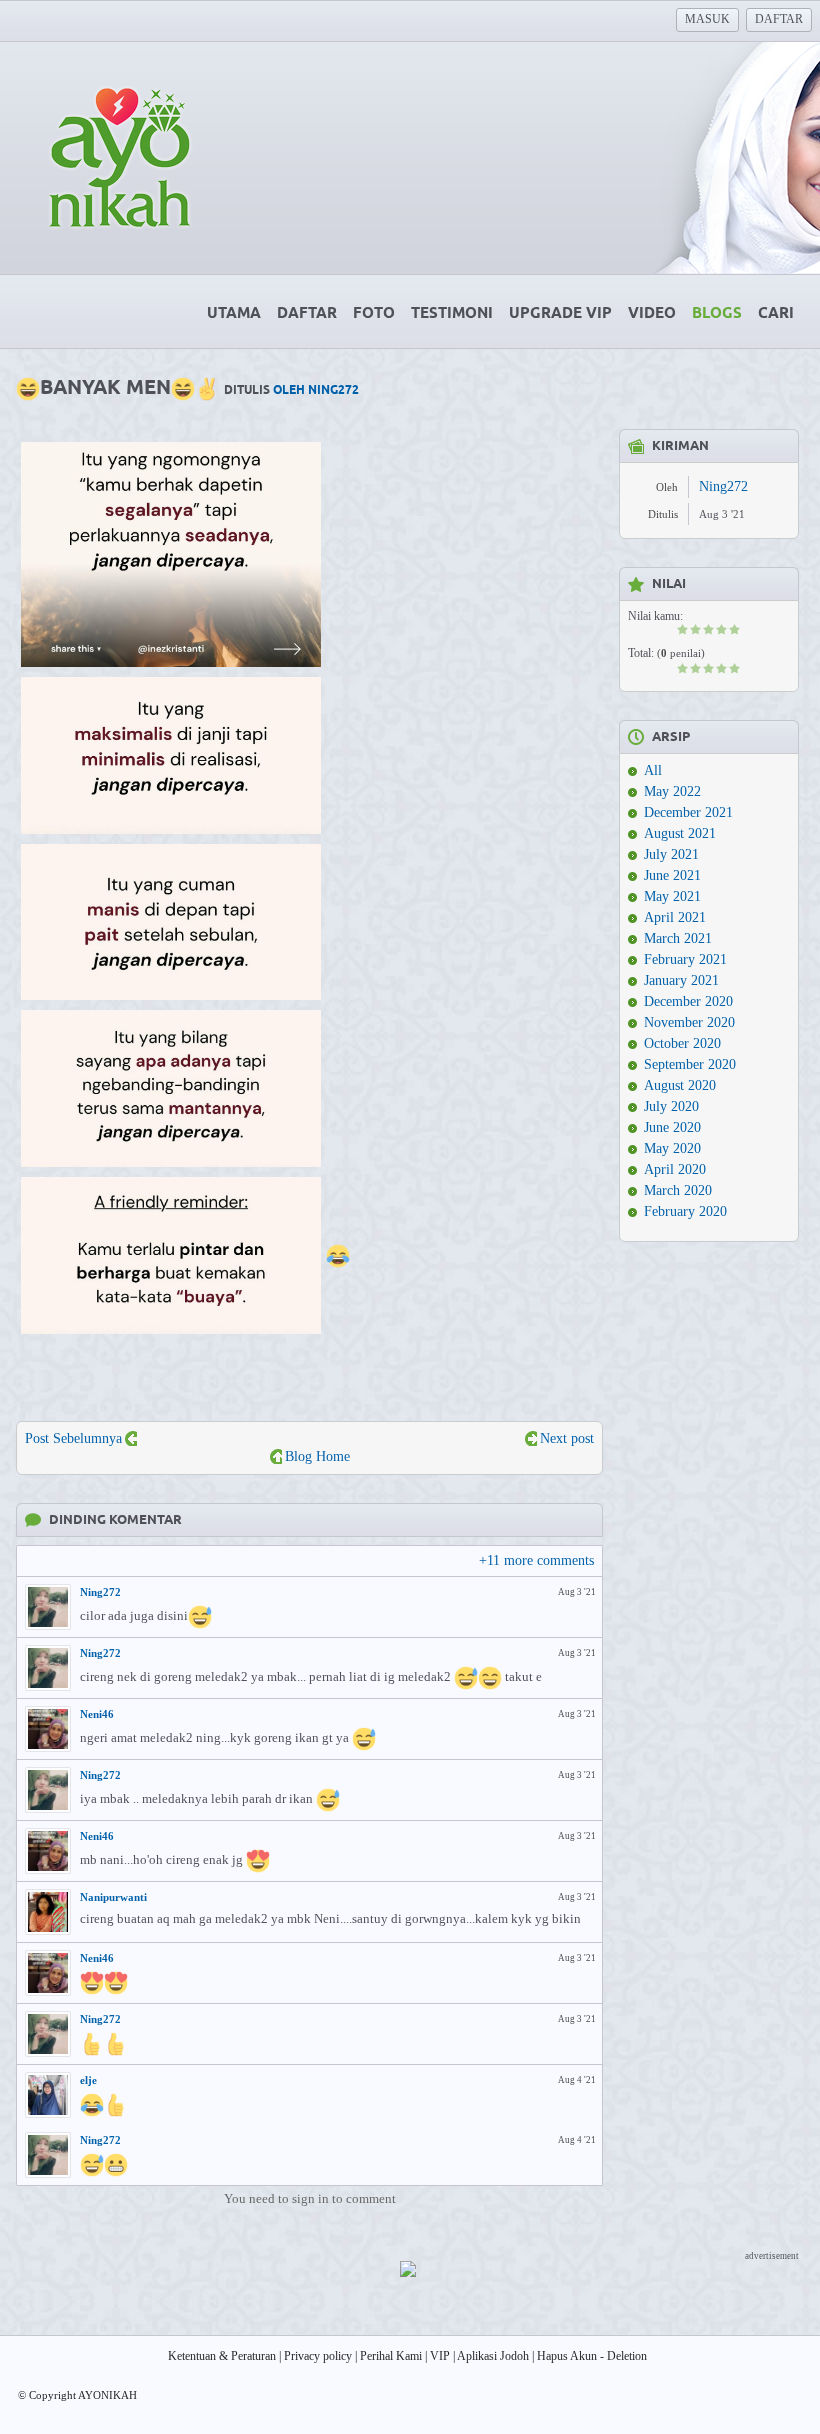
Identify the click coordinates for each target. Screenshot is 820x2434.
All (653, 770)
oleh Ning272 (316, 390)
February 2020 (685, 1211)
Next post (567, 1438)
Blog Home (317, 1456)
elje (88, 2080)
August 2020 (680, 1085)
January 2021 (681, 980)
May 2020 (672, 1148)
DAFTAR (779, 19)
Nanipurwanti (113, 1897)
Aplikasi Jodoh (493, 2356)
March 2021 (678, 938)
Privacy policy (318, 2356)
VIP (440, 2356)
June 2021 (672, 875)
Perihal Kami (391, 2356)
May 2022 (672, 791)
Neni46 (97, 1714)
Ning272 (100, 1592)
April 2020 (675, 1169)
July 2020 (671, 1106)
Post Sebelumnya (73, 1438)
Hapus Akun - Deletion (592, 2356)
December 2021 (688, 812)
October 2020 (682, 1043)
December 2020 (688, 1001)
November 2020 (689, 1022)
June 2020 (672, 1127)
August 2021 (680, 833)
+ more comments (536, 1560)
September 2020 (690, 1064)
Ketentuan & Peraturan (222, 2356)
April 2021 (675, 917)
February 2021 (685, 959)
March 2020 (678, 1190)
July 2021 (671, 854)
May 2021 (672, 896)
